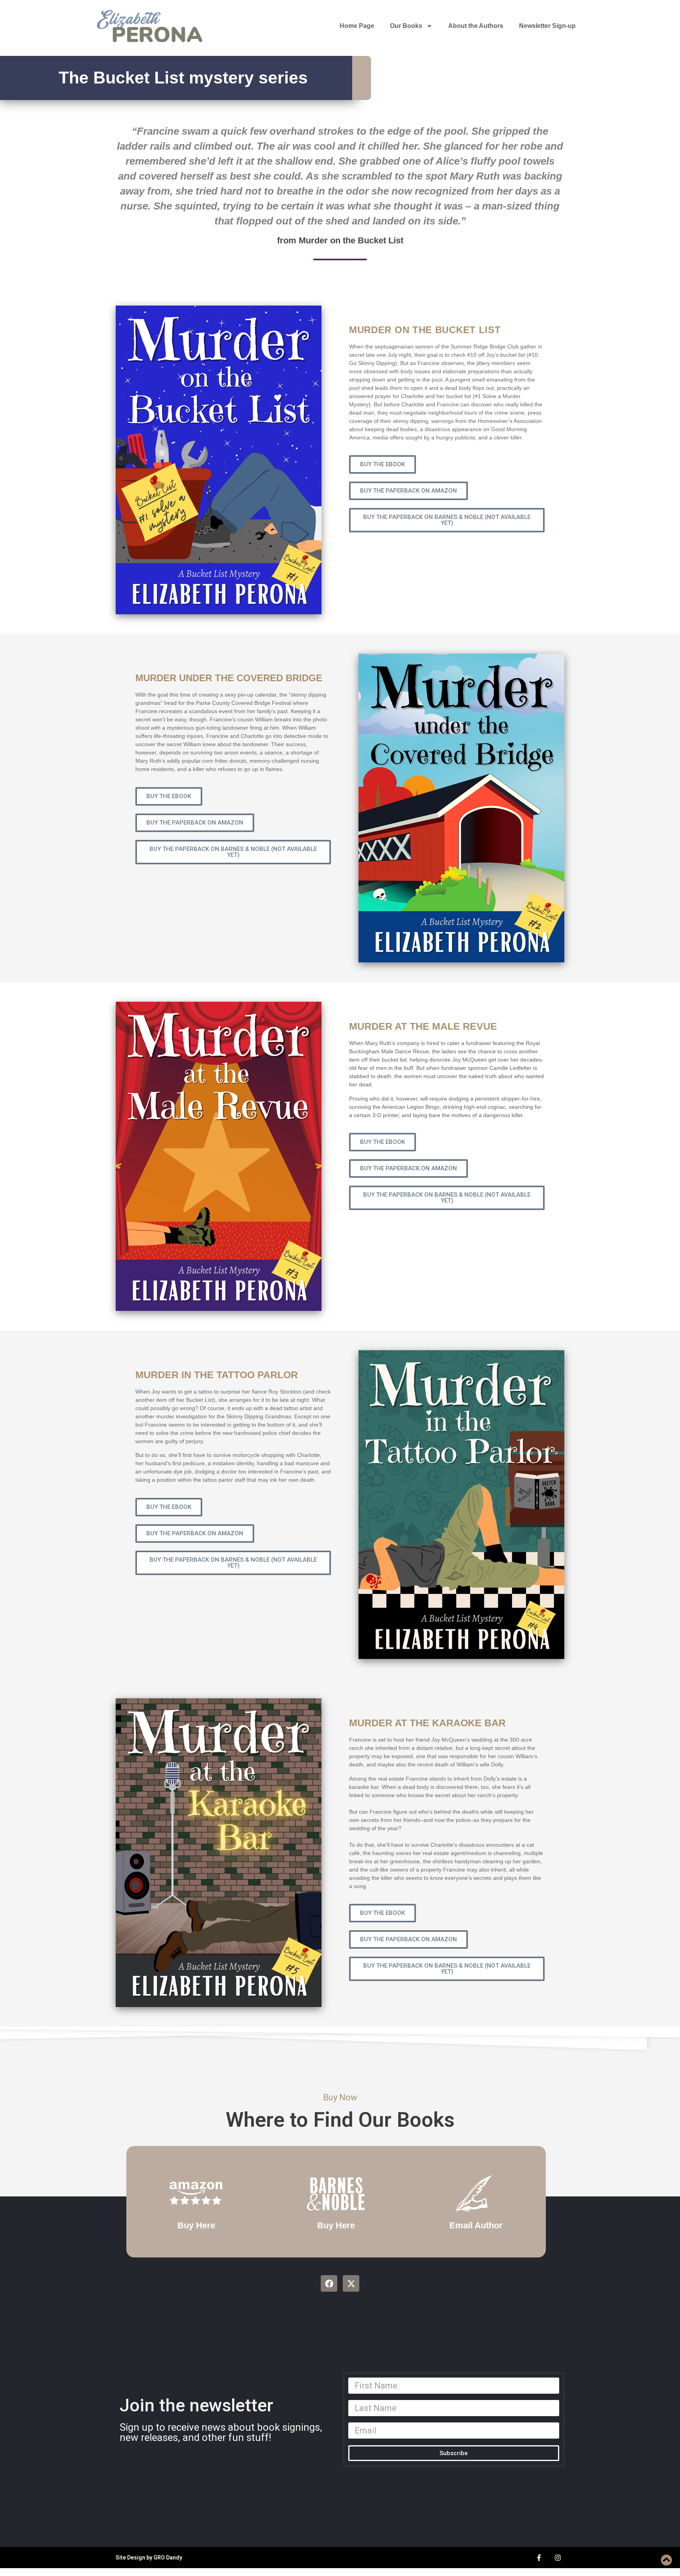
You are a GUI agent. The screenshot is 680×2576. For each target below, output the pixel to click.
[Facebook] (329, 2283)
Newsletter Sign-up (547, 26)
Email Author (476, 2225)
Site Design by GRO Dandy (149, 2557)
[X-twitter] (351, 2283)
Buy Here (196, 2225)
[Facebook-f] (539, 2557)
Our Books (406, 26)
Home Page (357, 26)
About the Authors (476, 26)
